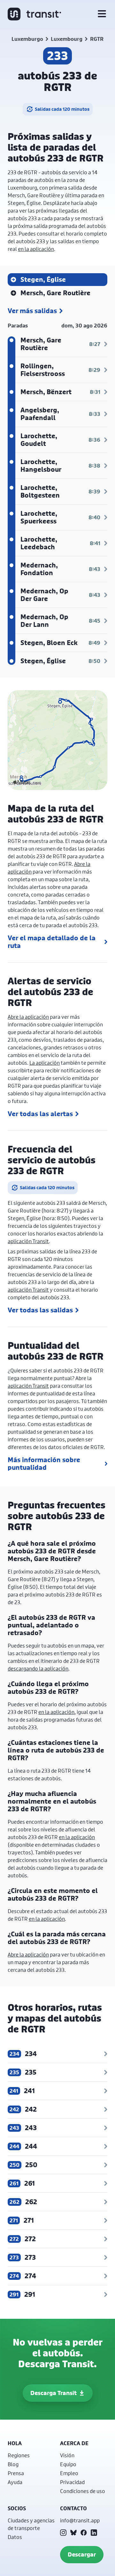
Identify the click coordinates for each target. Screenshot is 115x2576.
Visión (67, 2455)
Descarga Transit (54, 2393)
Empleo (69, 2473)
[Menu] (102, 14)
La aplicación (45, 1063)
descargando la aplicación (38, 1668)
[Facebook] (84, 2533)
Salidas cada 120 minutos (62, 109)
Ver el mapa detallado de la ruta (52, 942)
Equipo (68, 2464)
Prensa (16, 2473)
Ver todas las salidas (40, 1310)
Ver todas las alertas (40, 1114)
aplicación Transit (28, 1241)
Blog (13, 2464)
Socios (17, 2508)
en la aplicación (36, 249)
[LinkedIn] (94, 2533)
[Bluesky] (73, 2533)
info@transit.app (80, 2520)
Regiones (19, 2455)
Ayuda (15, 2482)
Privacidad (72, 2482)
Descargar (82, 2554)
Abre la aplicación (28, 1017)
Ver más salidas (32, 311)
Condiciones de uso (83, 2491)
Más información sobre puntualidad (44, 1464)
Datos (15, 2537)
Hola (15, 2443)
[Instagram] (63, 2533)
